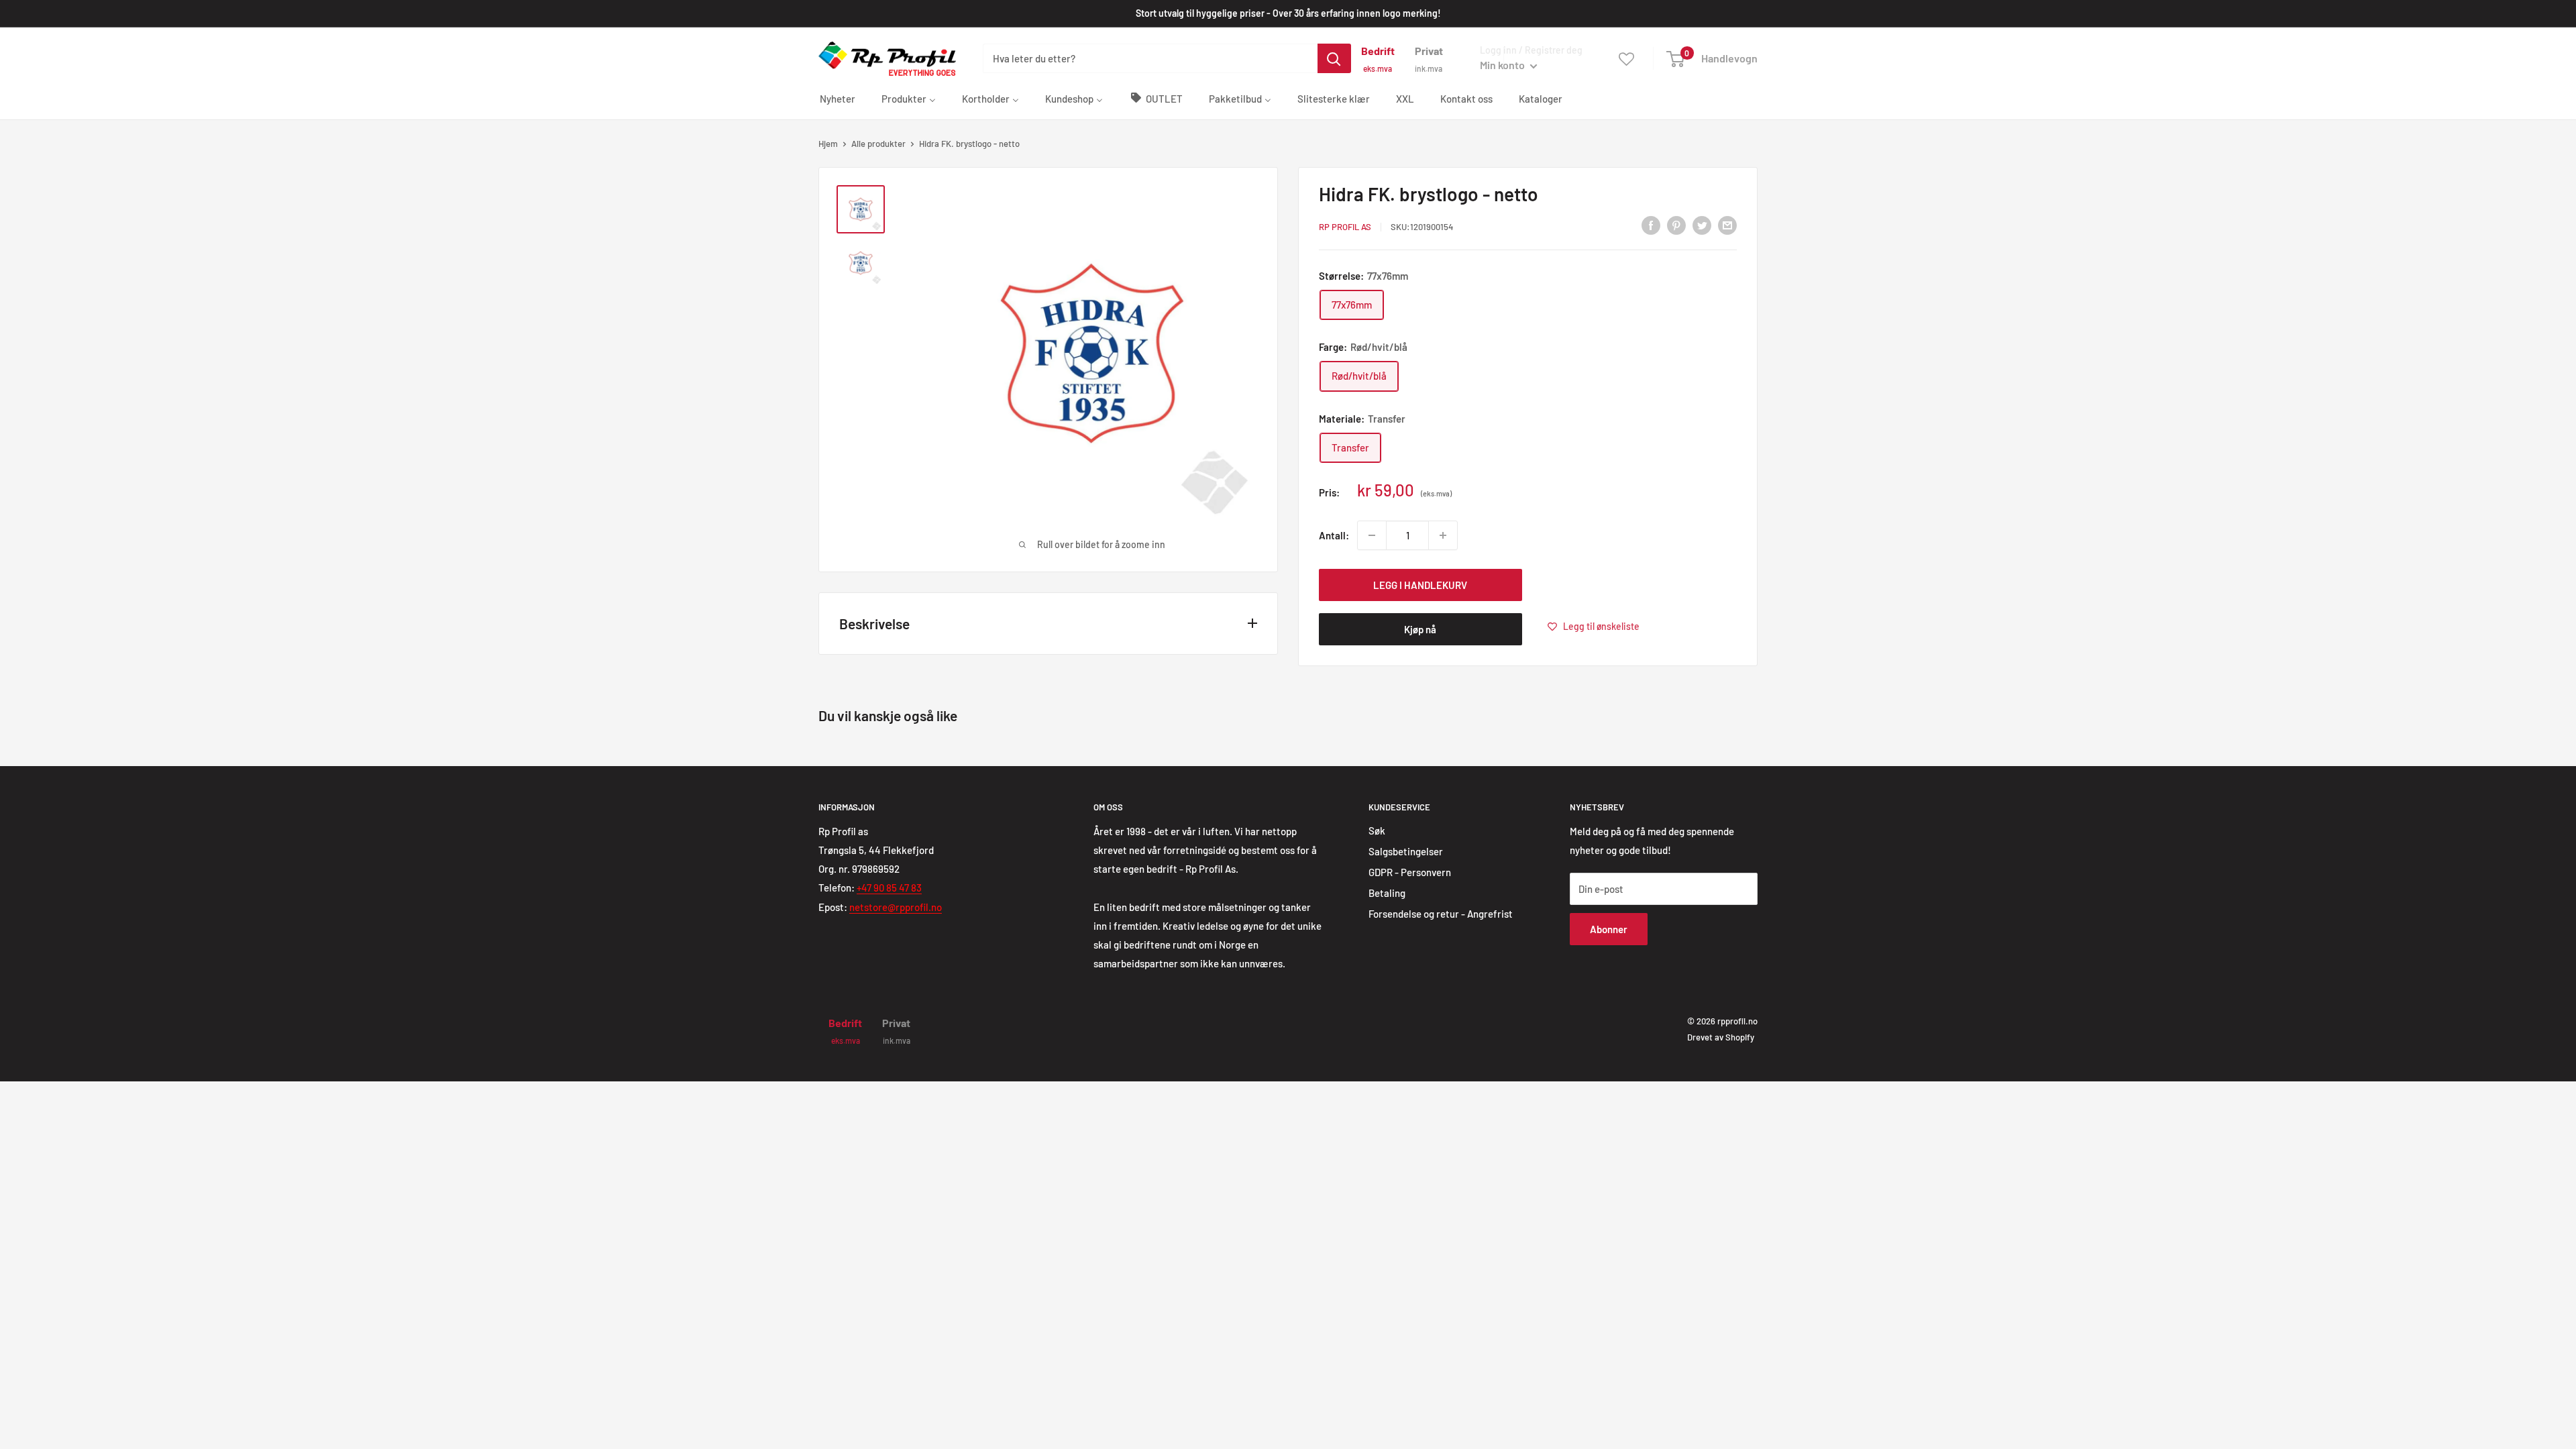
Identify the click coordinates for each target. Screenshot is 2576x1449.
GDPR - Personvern (1410, 872)
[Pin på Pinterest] (1676, 225)
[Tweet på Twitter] (1702, 225)
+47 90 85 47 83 (889, 888)
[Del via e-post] (1727, 225)
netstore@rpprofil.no (896, 907)
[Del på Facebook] (1651, 225)
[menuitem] (838, 98)
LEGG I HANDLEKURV (1420, 585)
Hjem (828, 144)
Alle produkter (878, 144)
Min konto (1503, 65)
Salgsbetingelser (1406, 851)
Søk (1377, 830)
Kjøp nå (1420, 629)
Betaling (1387, 893)
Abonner (1609, 929)
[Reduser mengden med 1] (1372, 535)
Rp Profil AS (1345, 227)
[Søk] (1334, 58)
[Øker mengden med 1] (1443, 535)
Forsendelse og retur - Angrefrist (1441, 914)
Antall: (1334, 535)
